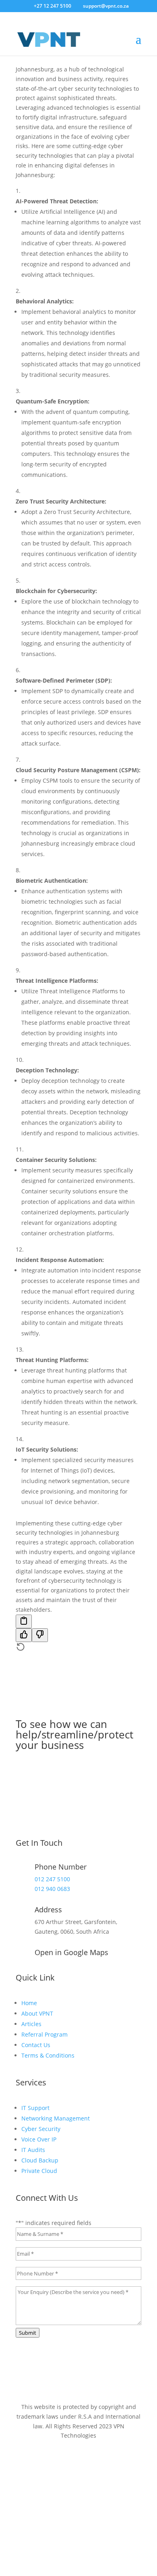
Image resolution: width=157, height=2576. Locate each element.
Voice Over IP (39, 2139)
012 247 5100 (52, 1879)
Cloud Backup (40, 2160)
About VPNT (37, 2013)
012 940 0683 (52, 1889)
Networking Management (56, 2118)
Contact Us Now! (79, 1764)
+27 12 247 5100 (53, 6)
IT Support (35, 2108)
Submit (28, 2333)
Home (29, 2003)
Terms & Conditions (48, 2055)
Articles (31, 2024)
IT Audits (33, 2150)
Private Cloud (39, 2171)
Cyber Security (41, 2129)
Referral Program (44, 2034)
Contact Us (36, 2045)
